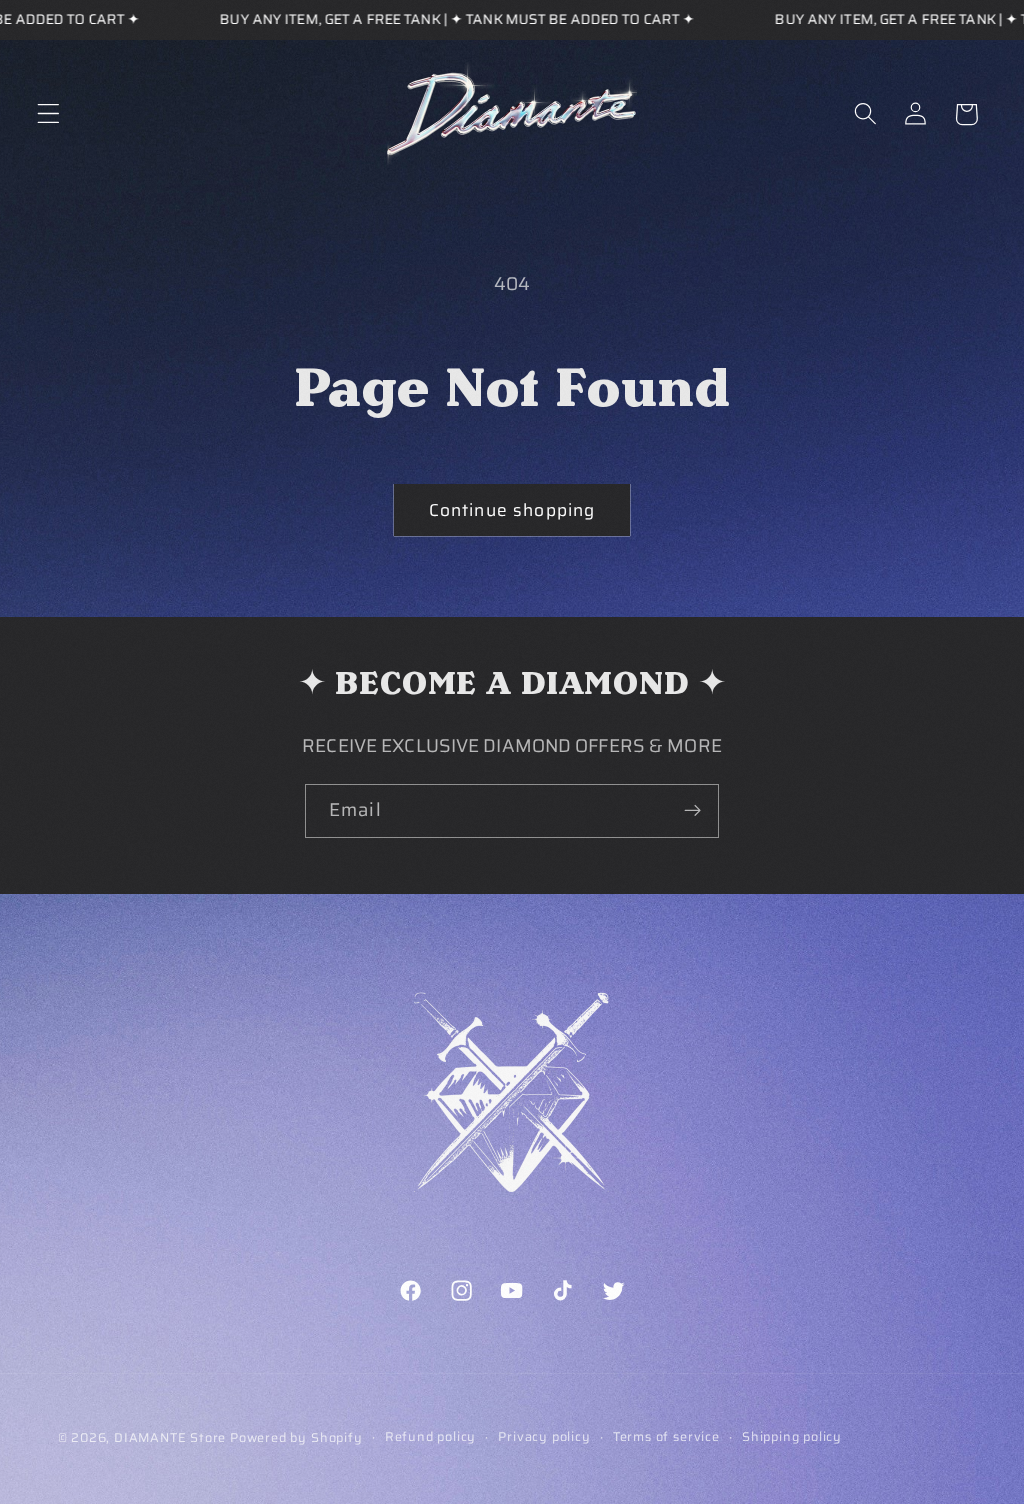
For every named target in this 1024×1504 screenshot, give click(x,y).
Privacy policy (544, 1437)
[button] (48, 114)
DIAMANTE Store (170, 1438)
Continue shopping (512, 510)
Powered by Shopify (296, 1438)
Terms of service (666, 1437)
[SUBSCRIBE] (692, 811)
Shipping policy (792, 1437)
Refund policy (430, 1437)
